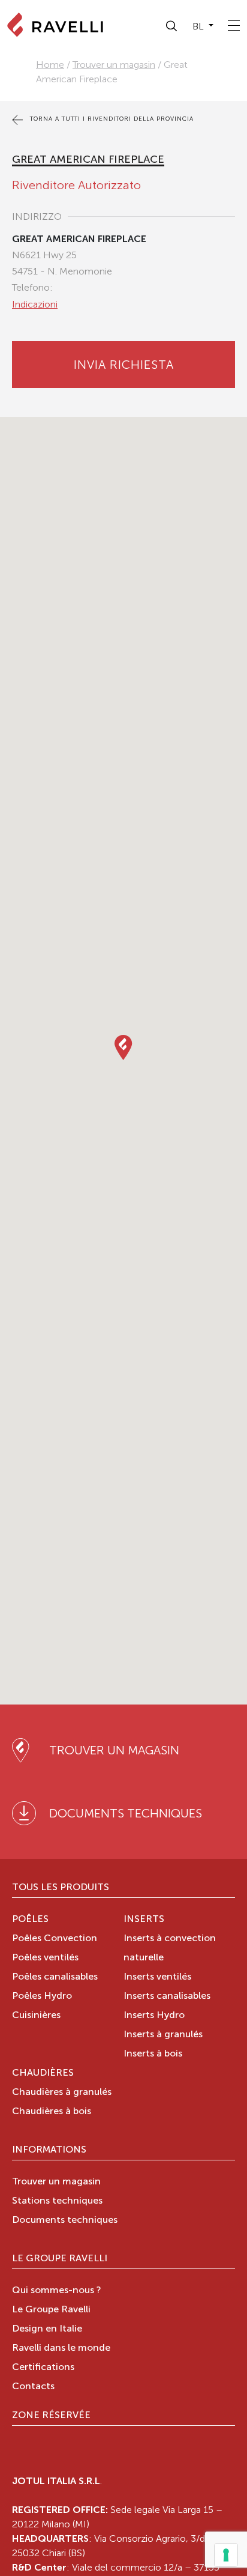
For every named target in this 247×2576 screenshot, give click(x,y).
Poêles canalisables (55, 1977)
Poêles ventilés (45, 1958)
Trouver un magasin (114, 65)
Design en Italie (47, 2329)
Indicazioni (35, 304)
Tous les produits (61, 1888)
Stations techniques (57, 2201)
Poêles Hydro (42, 1996)
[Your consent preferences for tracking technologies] (226, 2555)
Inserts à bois (153, 2054)
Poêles (30, 1920)
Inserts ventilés (157, 1977)
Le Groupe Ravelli (60, 2259)
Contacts (33, 2387)
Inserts (144, 1920)
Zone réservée (51, 2416)
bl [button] (199, 26)
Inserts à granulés (163, 2035)
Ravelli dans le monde (61, 2348)
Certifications (43, 2368)
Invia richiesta (124, 365)
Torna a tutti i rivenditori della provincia (111, 119)
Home (50, 65)
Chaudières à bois (52, 2112)
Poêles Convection (55, 1939)
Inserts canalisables (167, 1996)
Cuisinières (36, 2016)
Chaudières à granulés (62, 2093)
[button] (172, 26)
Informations (49, 2150)
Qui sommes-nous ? (57, 2291)
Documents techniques (65, 2220)
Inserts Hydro (154, 2016)
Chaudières (43, 2073)
